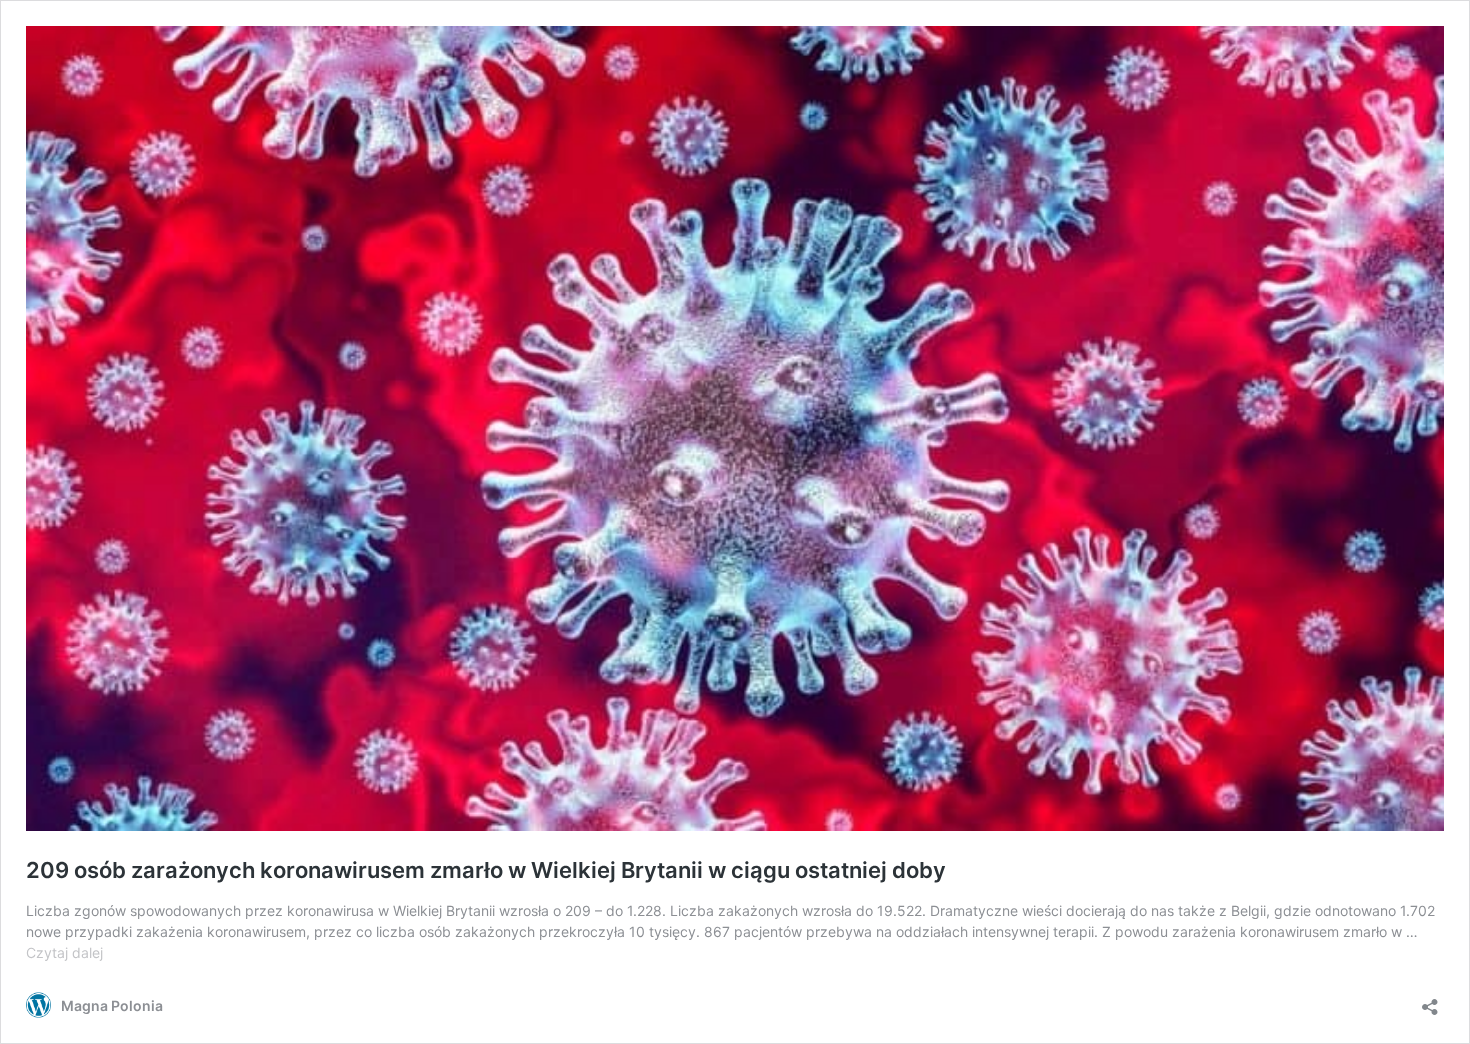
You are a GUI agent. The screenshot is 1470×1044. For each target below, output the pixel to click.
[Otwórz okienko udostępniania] (1430, 1000)
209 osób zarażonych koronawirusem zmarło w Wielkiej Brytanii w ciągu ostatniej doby (486, 870)
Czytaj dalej (64, 952)
